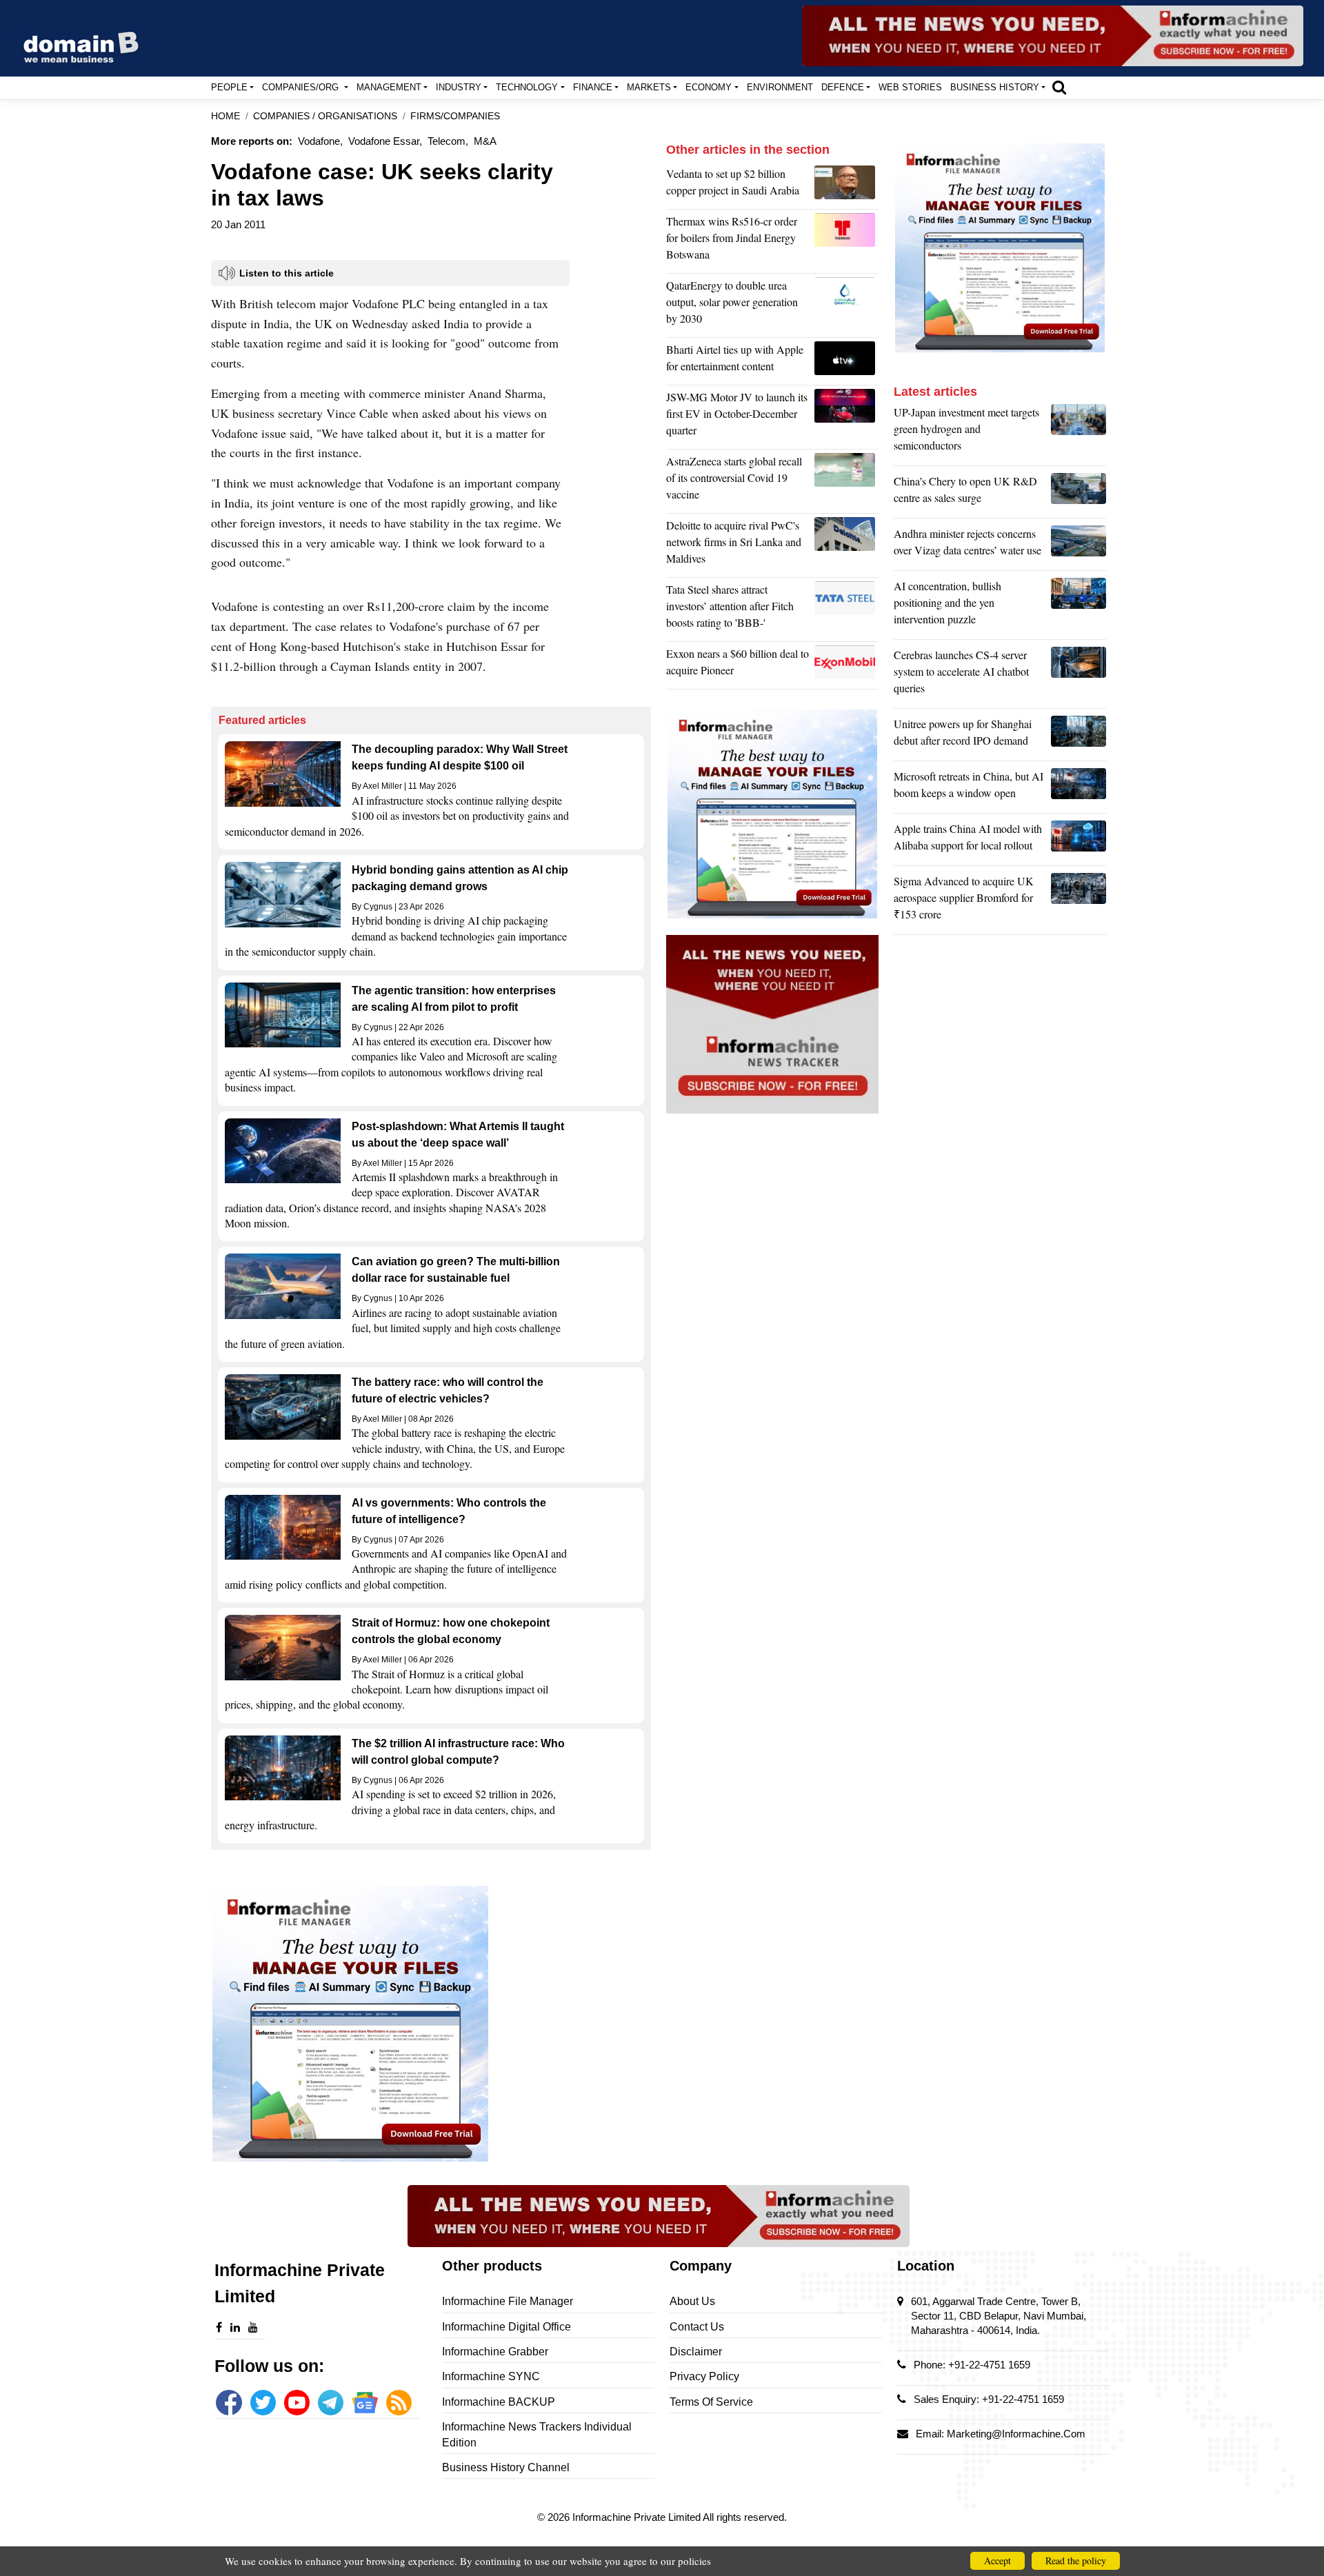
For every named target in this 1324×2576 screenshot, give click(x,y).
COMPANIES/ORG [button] (302, 87)
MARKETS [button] (649, 87)
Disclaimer (696, 2352)
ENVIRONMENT (780, 87)
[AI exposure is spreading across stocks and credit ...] (1079, 606)
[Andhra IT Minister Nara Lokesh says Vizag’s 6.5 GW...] (1079, 545)
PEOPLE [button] (229, 87)
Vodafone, (320, 141)
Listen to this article (287, 273)
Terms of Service (711, 2402)
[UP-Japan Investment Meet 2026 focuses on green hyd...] (1079, 432)
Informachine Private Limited (638, 2517)
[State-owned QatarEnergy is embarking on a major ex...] (846, 305)
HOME (225, 116)
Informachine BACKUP (499, 2402)
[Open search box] (1059, 87)
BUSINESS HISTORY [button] (995, 87)
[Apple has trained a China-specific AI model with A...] (1079, 841)
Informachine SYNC (491, 2376)
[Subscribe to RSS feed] (399, 2403)
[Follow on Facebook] (229, 2403)
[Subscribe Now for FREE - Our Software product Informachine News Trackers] (1053, 36)
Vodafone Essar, (385, 141)
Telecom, (448, 141)
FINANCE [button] (593, 87)
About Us (692, 2301)
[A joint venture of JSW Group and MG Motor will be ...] (846, 417)
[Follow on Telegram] (331, 2403)
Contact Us (697, 2327)
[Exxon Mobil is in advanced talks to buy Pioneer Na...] (846, 665)
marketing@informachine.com (1016, 2434)
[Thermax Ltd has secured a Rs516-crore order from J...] (846, 241)
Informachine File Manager (508, 2301)
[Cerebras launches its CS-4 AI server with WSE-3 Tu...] (1079, 675)
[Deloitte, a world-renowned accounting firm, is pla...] (846, 545)
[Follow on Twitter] (263, 2403)
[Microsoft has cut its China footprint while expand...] (1079, 788)
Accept (997, 2560)
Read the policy (1076, 2560)
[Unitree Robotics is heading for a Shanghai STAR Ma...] (1079, 736)
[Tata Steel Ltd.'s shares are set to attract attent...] (846, 610)
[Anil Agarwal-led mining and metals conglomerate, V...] (846, 185)
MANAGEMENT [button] (389, 87)
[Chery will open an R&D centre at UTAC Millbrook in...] (1079, 493)
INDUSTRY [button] (459, 87)
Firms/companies (455, 116)
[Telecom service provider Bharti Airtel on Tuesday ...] (846, 361)
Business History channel (506, 2467)
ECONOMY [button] (709, 87)
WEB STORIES (910, 87)
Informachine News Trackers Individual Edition (537, 2434)
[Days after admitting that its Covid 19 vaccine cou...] (846, 481)
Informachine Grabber (495, 2352)
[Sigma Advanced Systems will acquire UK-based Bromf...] (1079, 901)
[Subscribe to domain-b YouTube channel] (297, 2403)
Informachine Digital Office (506, 2327)
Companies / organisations (325, 116)
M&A (485, 141)
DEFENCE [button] (843, 87)
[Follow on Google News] (364, 2403)
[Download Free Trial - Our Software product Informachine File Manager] (431, 2024)
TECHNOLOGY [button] (527, 87)
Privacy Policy (704, 2376)
